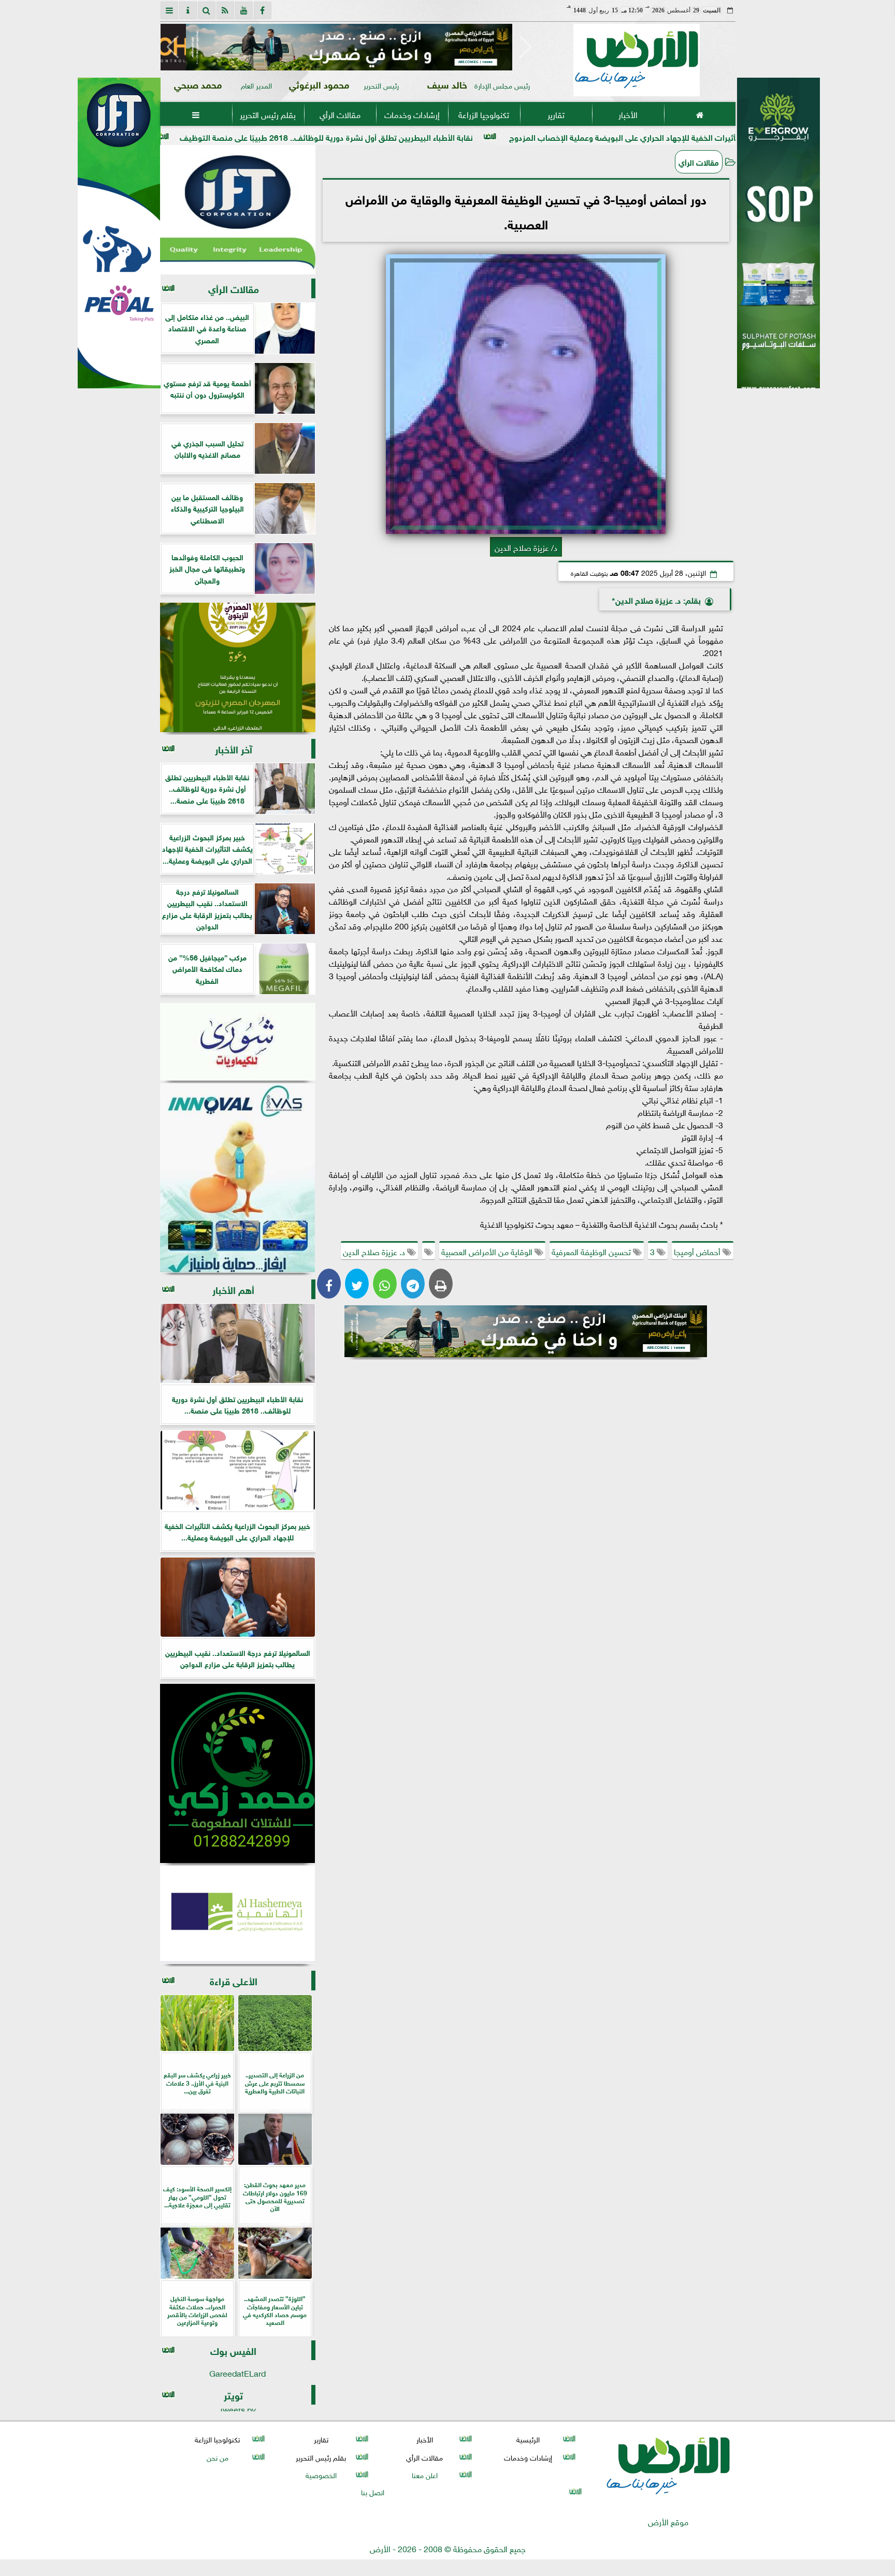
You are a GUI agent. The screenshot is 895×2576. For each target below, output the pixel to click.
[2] (778, 244)
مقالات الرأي (340, 114)
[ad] (349, 47)
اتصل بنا (373, 2491)
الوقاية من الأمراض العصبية (488, 1251)
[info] (188, 10)
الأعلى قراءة (234, 1980)
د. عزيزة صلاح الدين (375, 1251)
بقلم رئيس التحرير (268, 114)
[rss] (225, 10)
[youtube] (244, 10)
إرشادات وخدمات (412, 114)
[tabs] (169, 10)
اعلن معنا (424, 2474)
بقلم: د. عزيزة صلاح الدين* (656, 599)
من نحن (217, 2457)
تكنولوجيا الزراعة (484, 114)
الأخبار (627, 114)
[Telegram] (413, 1284)
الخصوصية (321, 2474)
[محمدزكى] (238, 1773)
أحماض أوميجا (698, 1251)
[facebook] (263, 10)
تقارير (555, 114)
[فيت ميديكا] (119, 233)
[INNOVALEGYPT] (238, 1178)
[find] (207, 10)
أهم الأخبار (233, 1289)
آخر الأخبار (234, 748)
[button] (173, 47)
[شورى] (238, 1042)
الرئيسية (528, 2439)
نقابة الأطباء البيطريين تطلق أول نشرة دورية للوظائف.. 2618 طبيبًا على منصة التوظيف (436, 136)
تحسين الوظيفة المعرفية (592, 1251)
